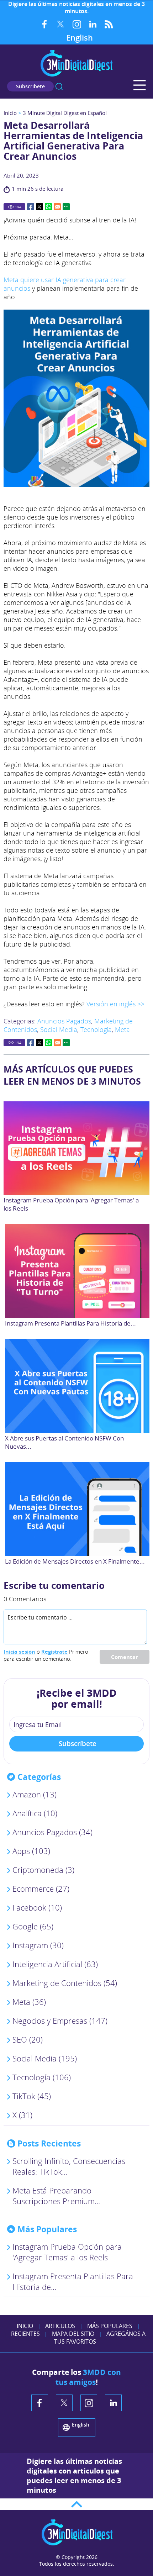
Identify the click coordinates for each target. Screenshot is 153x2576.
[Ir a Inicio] (76, 76)
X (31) (22, 2115)
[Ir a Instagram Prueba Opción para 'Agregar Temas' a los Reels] (76, 1148)
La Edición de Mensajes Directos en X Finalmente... (75, 1561)
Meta (122, 1029)
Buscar (59, 86)
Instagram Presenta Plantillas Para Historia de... (70, 1323)
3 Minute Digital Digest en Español (65, 113)
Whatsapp (48, 207)
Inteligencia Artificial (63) (55, 1964)
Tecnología (96, 1029)
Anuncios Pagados (64, 1021)
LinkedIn (93, 24)
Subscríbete (30, 86)
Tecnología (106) (42, 2077)
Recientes (25, 2334)
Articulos (60, 2326)
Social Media (59, 1029)
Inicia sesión (19, 1652)
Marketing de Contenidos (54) (65, 1983)
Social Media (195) (45, 2058)
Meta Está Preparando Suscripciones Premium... (56, 2196)
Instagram (77, 24)
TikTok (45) (32, 2096)
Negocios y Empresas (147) (60, 2021)
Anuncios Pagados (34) (52, 1832)
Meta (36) (29, 2002)
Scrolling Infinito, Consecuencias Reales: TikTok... (69, 2166)
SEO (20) (28, 2039)
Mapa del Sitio (73, 2334)
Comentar (125, 1657)
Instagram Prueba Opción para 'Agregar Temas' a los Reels (67, 2252)
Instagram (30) (38, 1945)
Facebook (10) (37, 1907)
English (80, 37)
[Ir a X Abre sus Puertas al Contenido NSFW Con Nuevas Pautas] (78, 1386)
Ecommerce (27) (41, 1888)
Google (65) (33, 1926)
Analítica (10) (35, 1813)
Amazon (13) (35, 1794)
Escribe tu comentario (54, 1585)
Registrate (54, 1652)
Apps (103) (31, 1851)
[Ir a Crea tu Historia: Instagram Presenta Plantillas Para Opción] (78, 1271)
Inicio (10, 113)
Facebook (45, 24)
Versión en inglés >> (115, 1004)
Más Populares (110, 2326)
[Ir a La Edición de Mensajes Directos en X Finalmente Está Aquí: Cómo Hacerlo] (78, 1509)
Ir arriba (76, 2504)
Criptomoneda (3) (43, 1870)
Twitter (61, 24)
